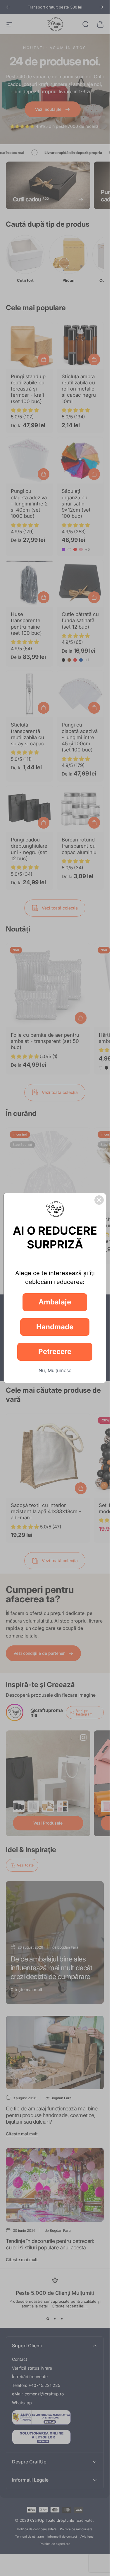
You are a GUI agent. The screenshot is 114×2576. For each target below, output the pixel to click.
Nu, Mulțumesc (55, 1370)
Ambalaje (55, 1302)
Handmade (55, 1327)
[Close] (99, 1200)
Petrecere (55, 1351)
